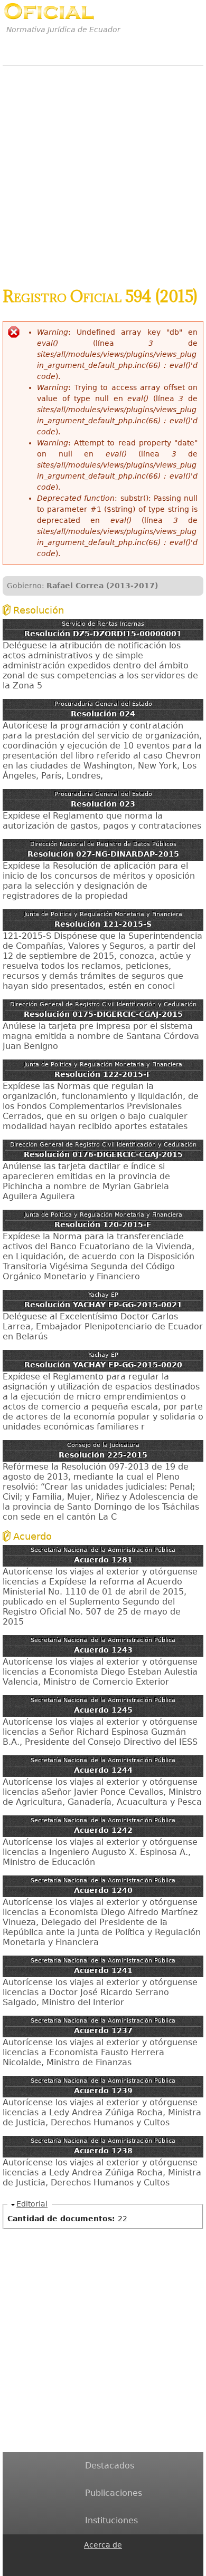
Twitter (90, 2569)
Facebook (90, 2558)
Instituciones (111, 2520)
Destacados (110, 2466)
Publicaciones (114, 2493)
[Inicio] (49, 11)
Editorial (32, 2204)
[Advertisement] (103, 171)
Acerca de (103, 2545)
